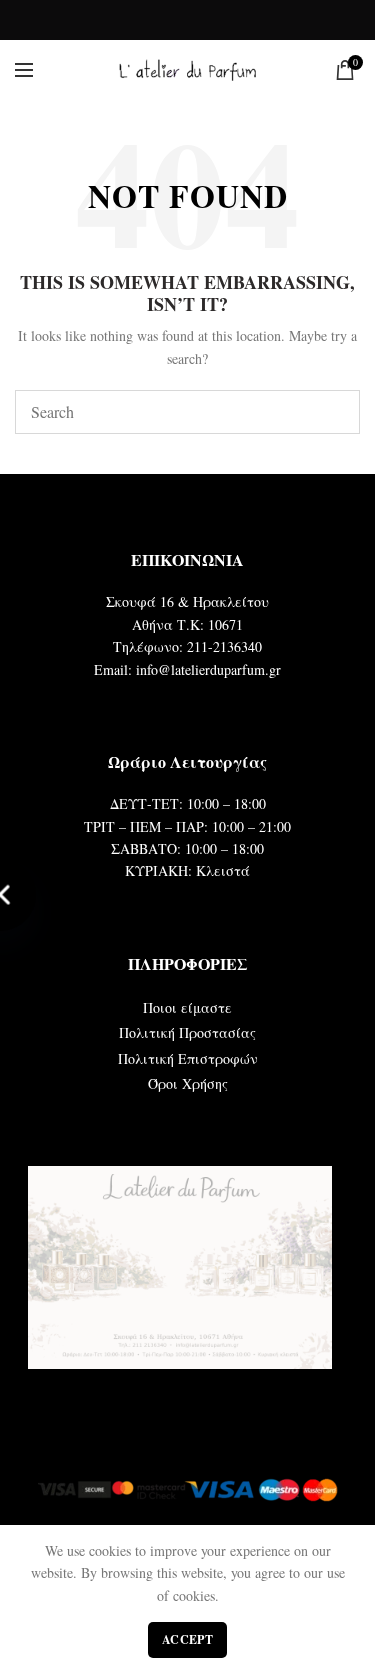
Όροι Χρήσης (188, 1083)
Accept (187, 1639)
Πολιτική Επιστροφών (188, 1058)
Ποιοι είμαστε (187, 1007)
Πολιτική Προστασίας (187, 1032)
